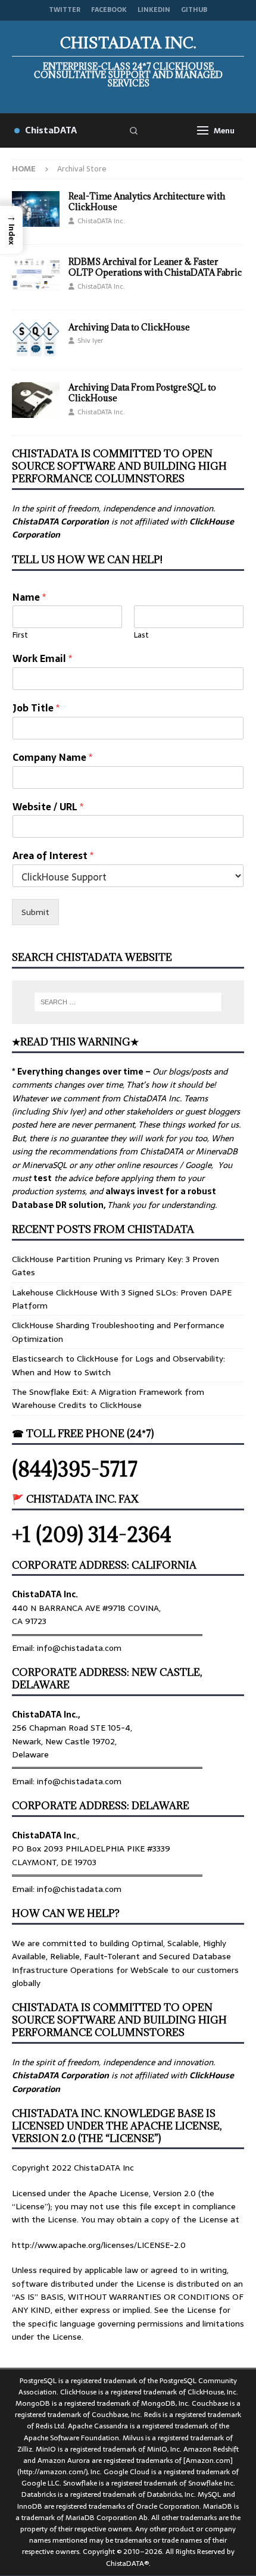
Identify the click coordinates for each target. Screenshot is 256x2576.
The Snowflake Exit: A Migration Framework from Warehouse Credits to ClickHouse (108, 1398)
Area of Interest (53, 856)
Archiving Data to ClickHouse (129, 327)
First (20, 636)
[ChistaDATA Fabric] (36, 274)
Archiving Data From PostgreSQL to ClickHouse (142, 393)
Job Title (36, 708)
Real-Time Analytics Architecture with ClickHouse (147, 202)
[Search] (133, 130)
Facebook (109, 10)
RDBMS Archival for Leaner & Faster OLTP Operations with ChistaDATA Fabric (155, 267)
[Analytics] (36, 209)
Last (141, 636)
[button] (11, 230)
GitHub (194, 10)
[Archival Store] (36, 340)
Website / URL (48, 807)
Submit (35, 912)
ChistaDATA (51, 130)
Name (29, 597)
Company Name (52, 758)
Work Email (42, 659)
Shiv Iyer (90, 341)
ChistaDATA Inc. (101, 221)
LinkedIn (154, 10)
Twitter (65, 10)
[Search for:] (128, 1002)
